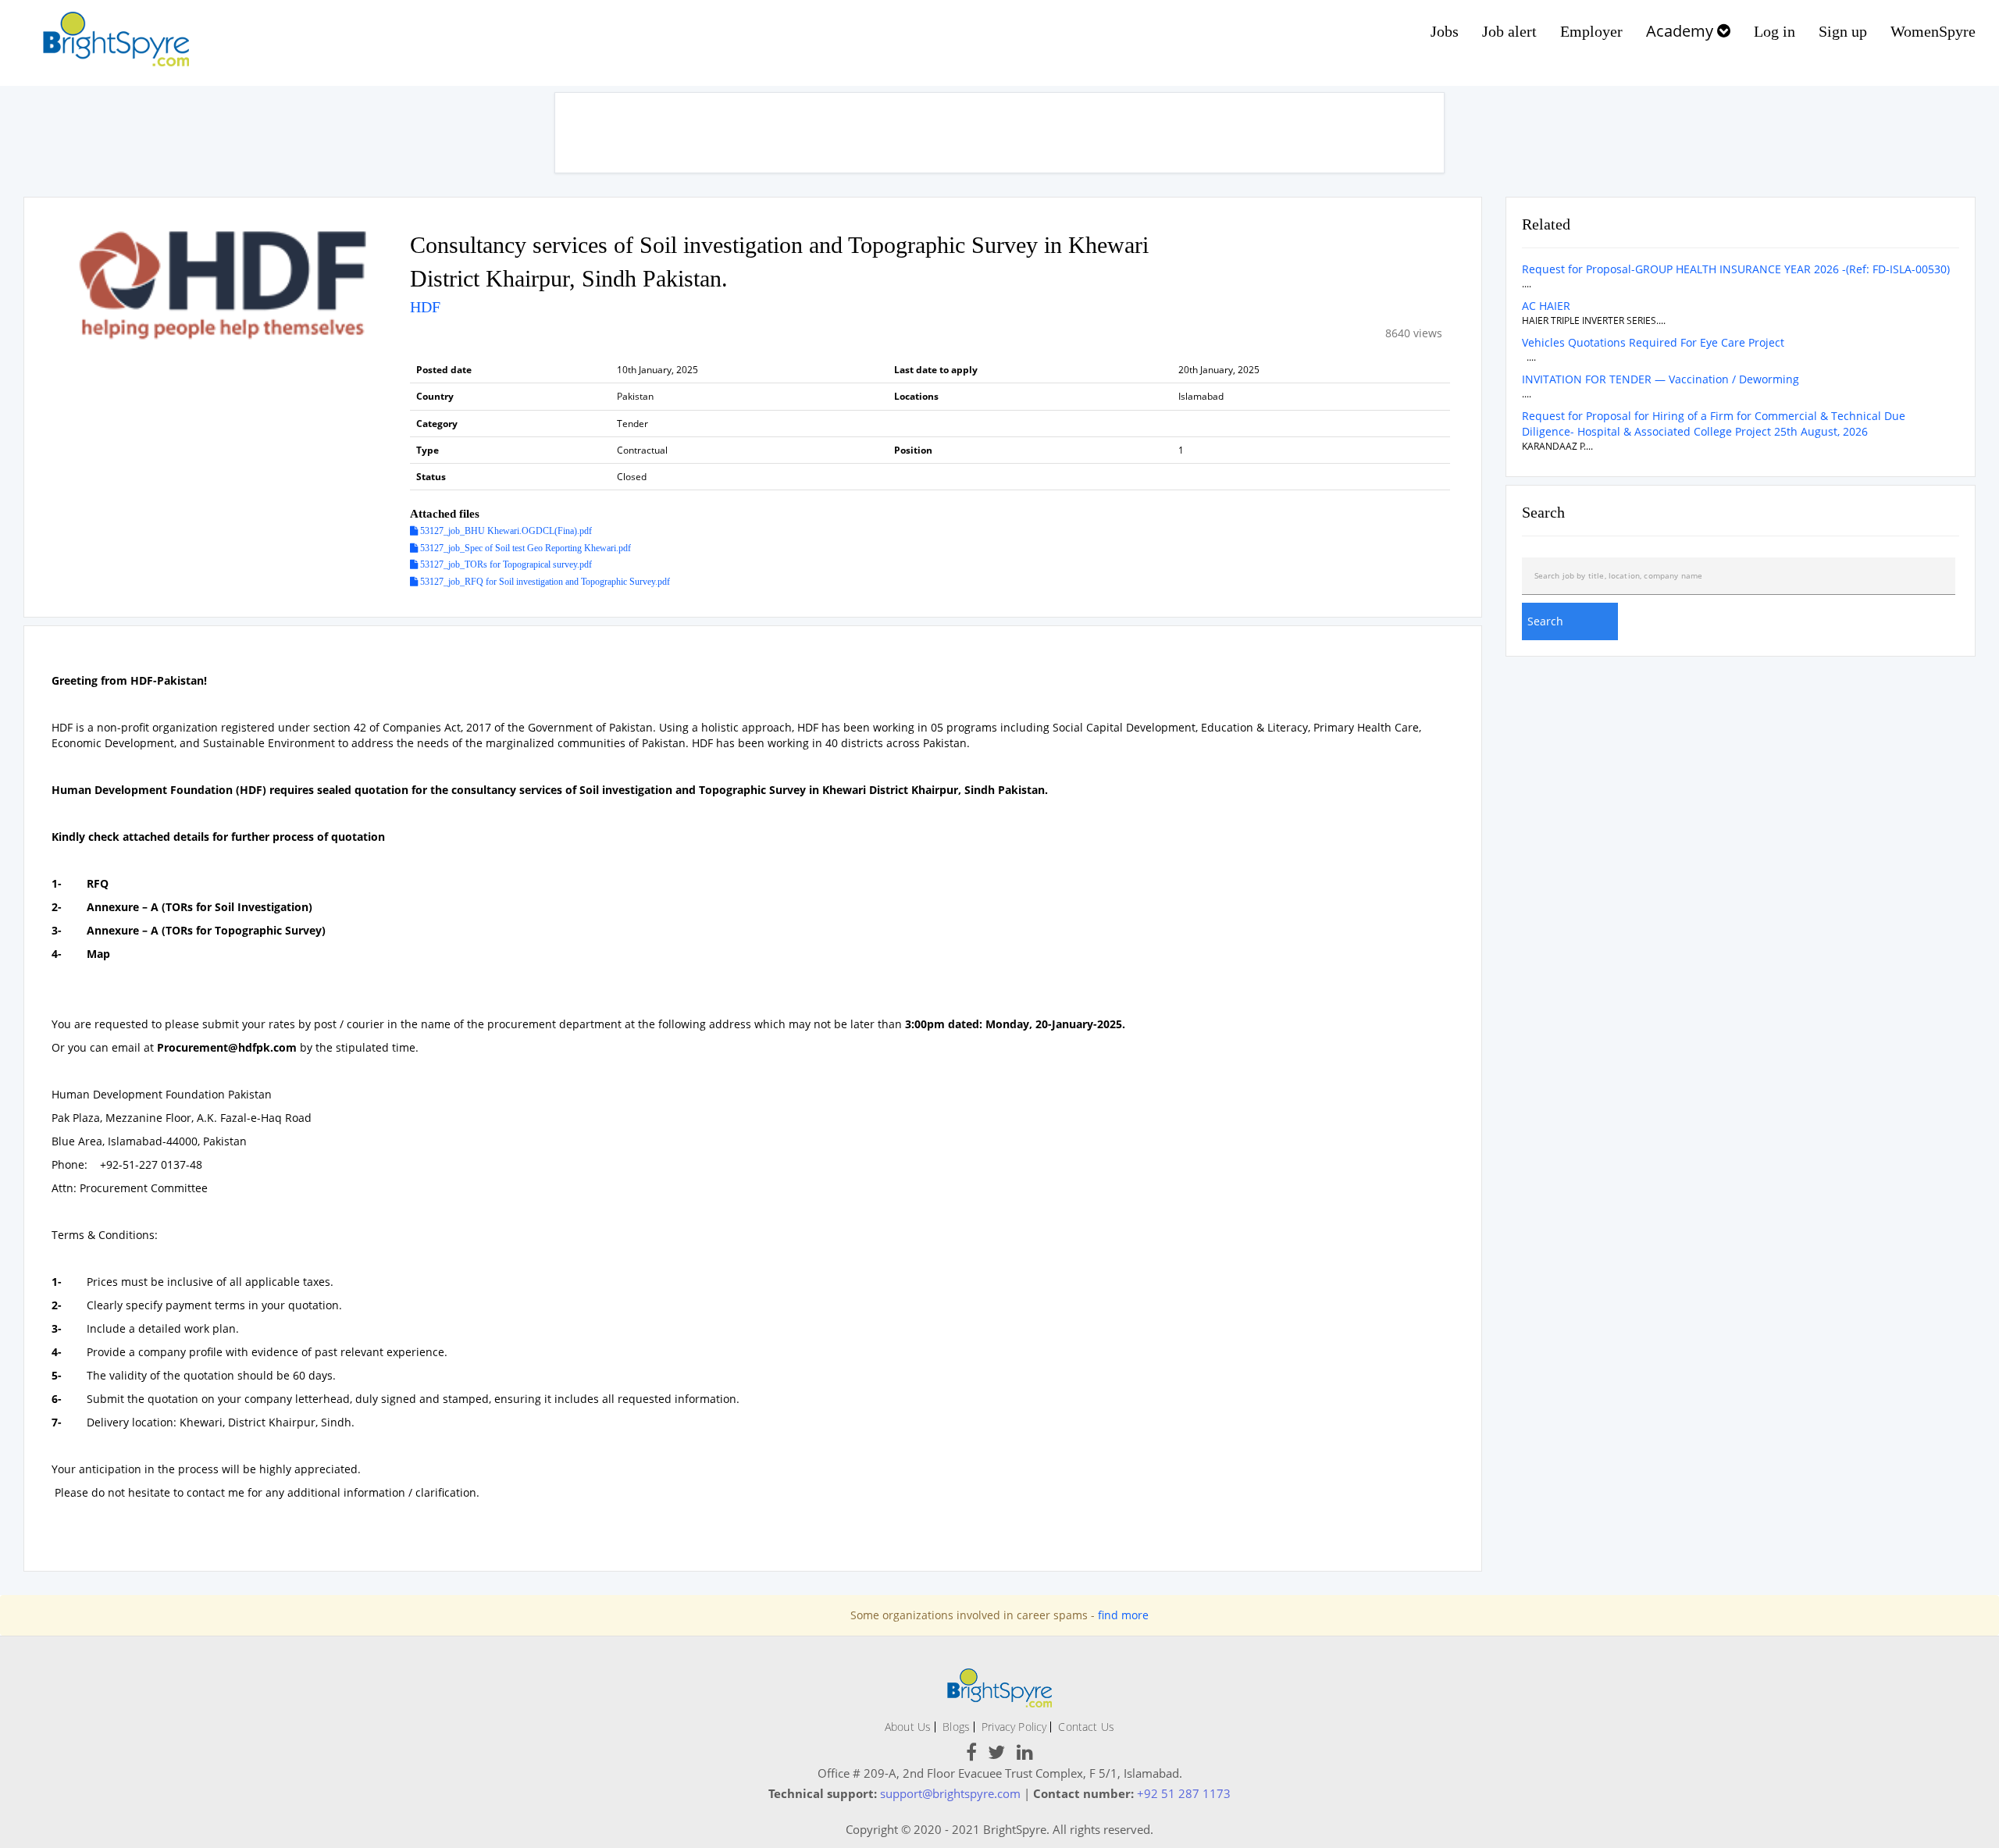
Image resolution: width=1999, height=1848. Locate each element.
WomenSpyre (1933, 31)
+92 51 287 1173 (1184, 1793)
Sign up (1843, 31)
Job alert (1509, 31)
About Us (908, 1727)
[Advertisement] (999, 133)
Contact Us (1086, 1727)
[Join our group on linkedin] (1025, 1755)
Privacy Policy (1014, 1727)
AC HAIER (1546, 306)
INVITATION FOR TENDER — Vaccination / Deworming (1660, 379)
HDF (425, 307)
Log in (1775, 31)
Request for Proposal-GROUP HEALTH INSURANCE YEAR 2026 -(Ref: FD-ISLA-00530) (1736, 269)
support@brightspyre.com (950, 1793)
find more (1123, 1615)
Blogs (956, 1727)
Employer (1591, 31)
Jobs (1445, 31)
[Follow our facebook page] (971, 1755)
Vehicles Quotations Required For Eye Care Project (1653, 342)
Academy (1682, 31)
